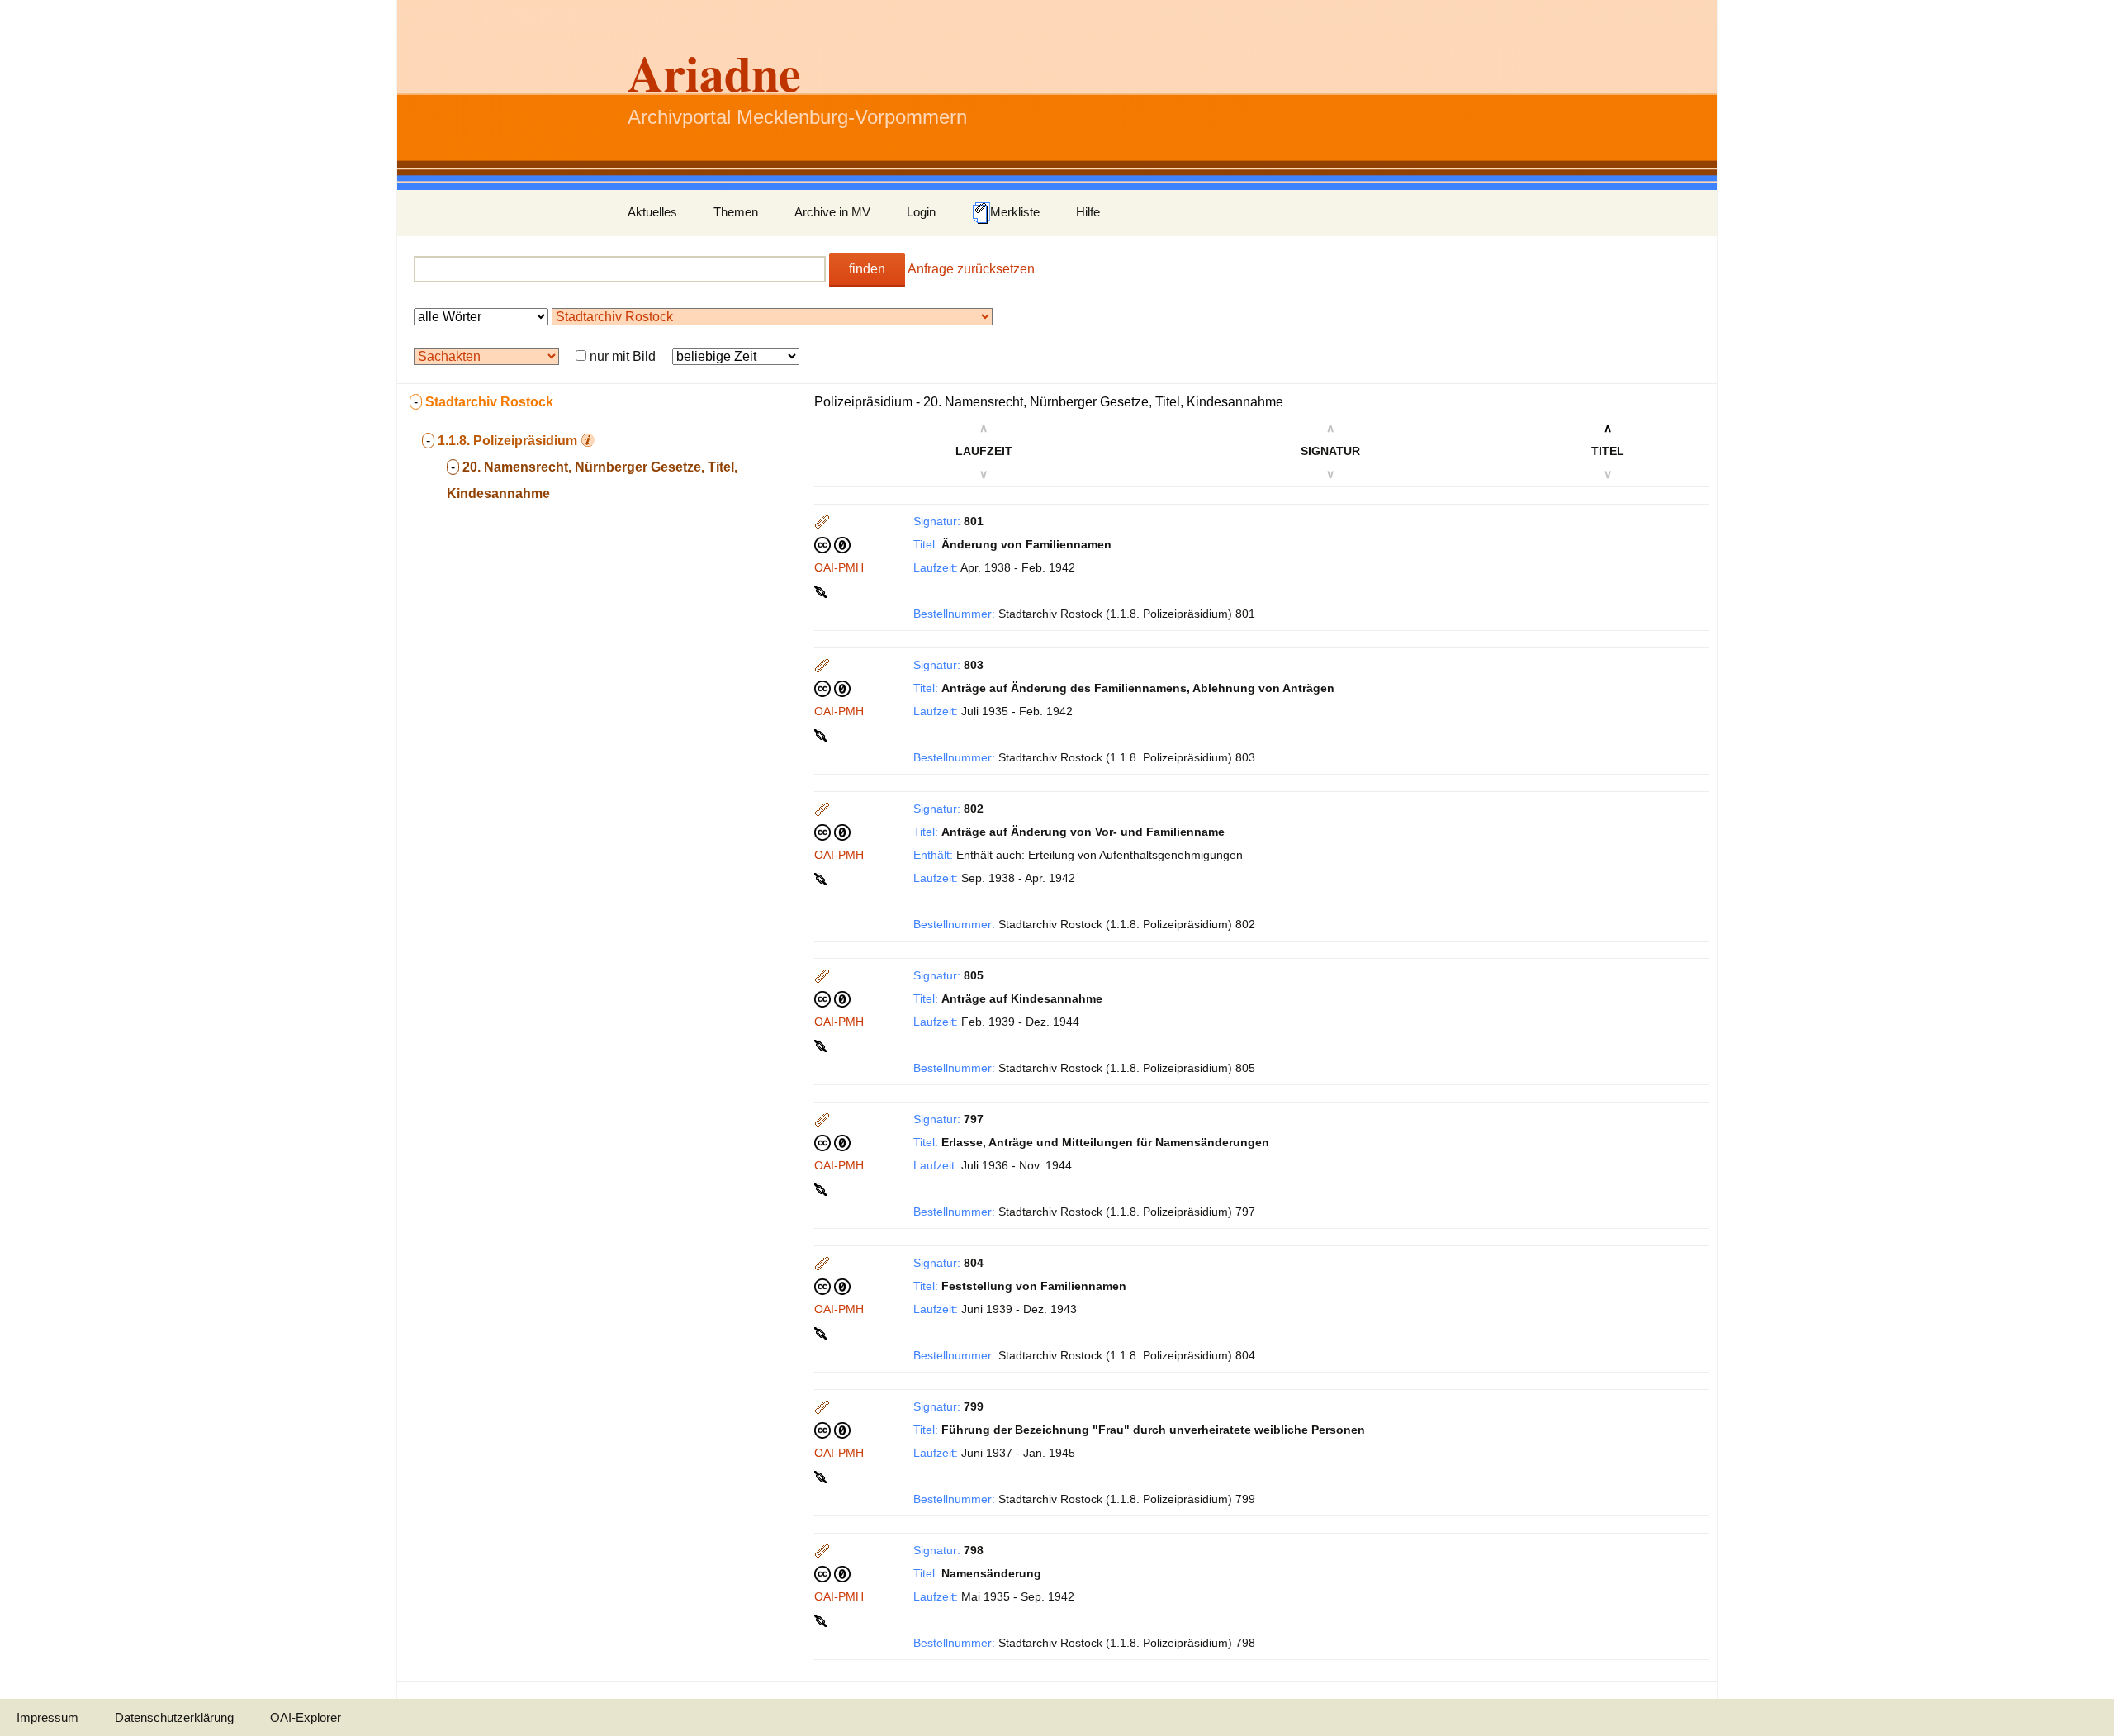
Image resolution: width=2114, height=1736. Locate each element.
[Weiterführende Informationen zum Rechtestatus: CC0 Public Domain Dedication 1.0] (832, 544)
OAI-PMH (839, 567)
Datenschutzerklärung (174, 1717)
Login (921, 212)
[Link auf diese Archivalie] (822, 591)
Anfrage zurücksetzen (971, 269)
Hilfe (1088, 212)
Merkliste (1015, 212)
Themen (736, 212)
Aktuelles (652, 212)
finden (867, 269)
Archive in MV (832, 212)
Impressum (47, 1717)
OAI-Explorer (306, 1717)
